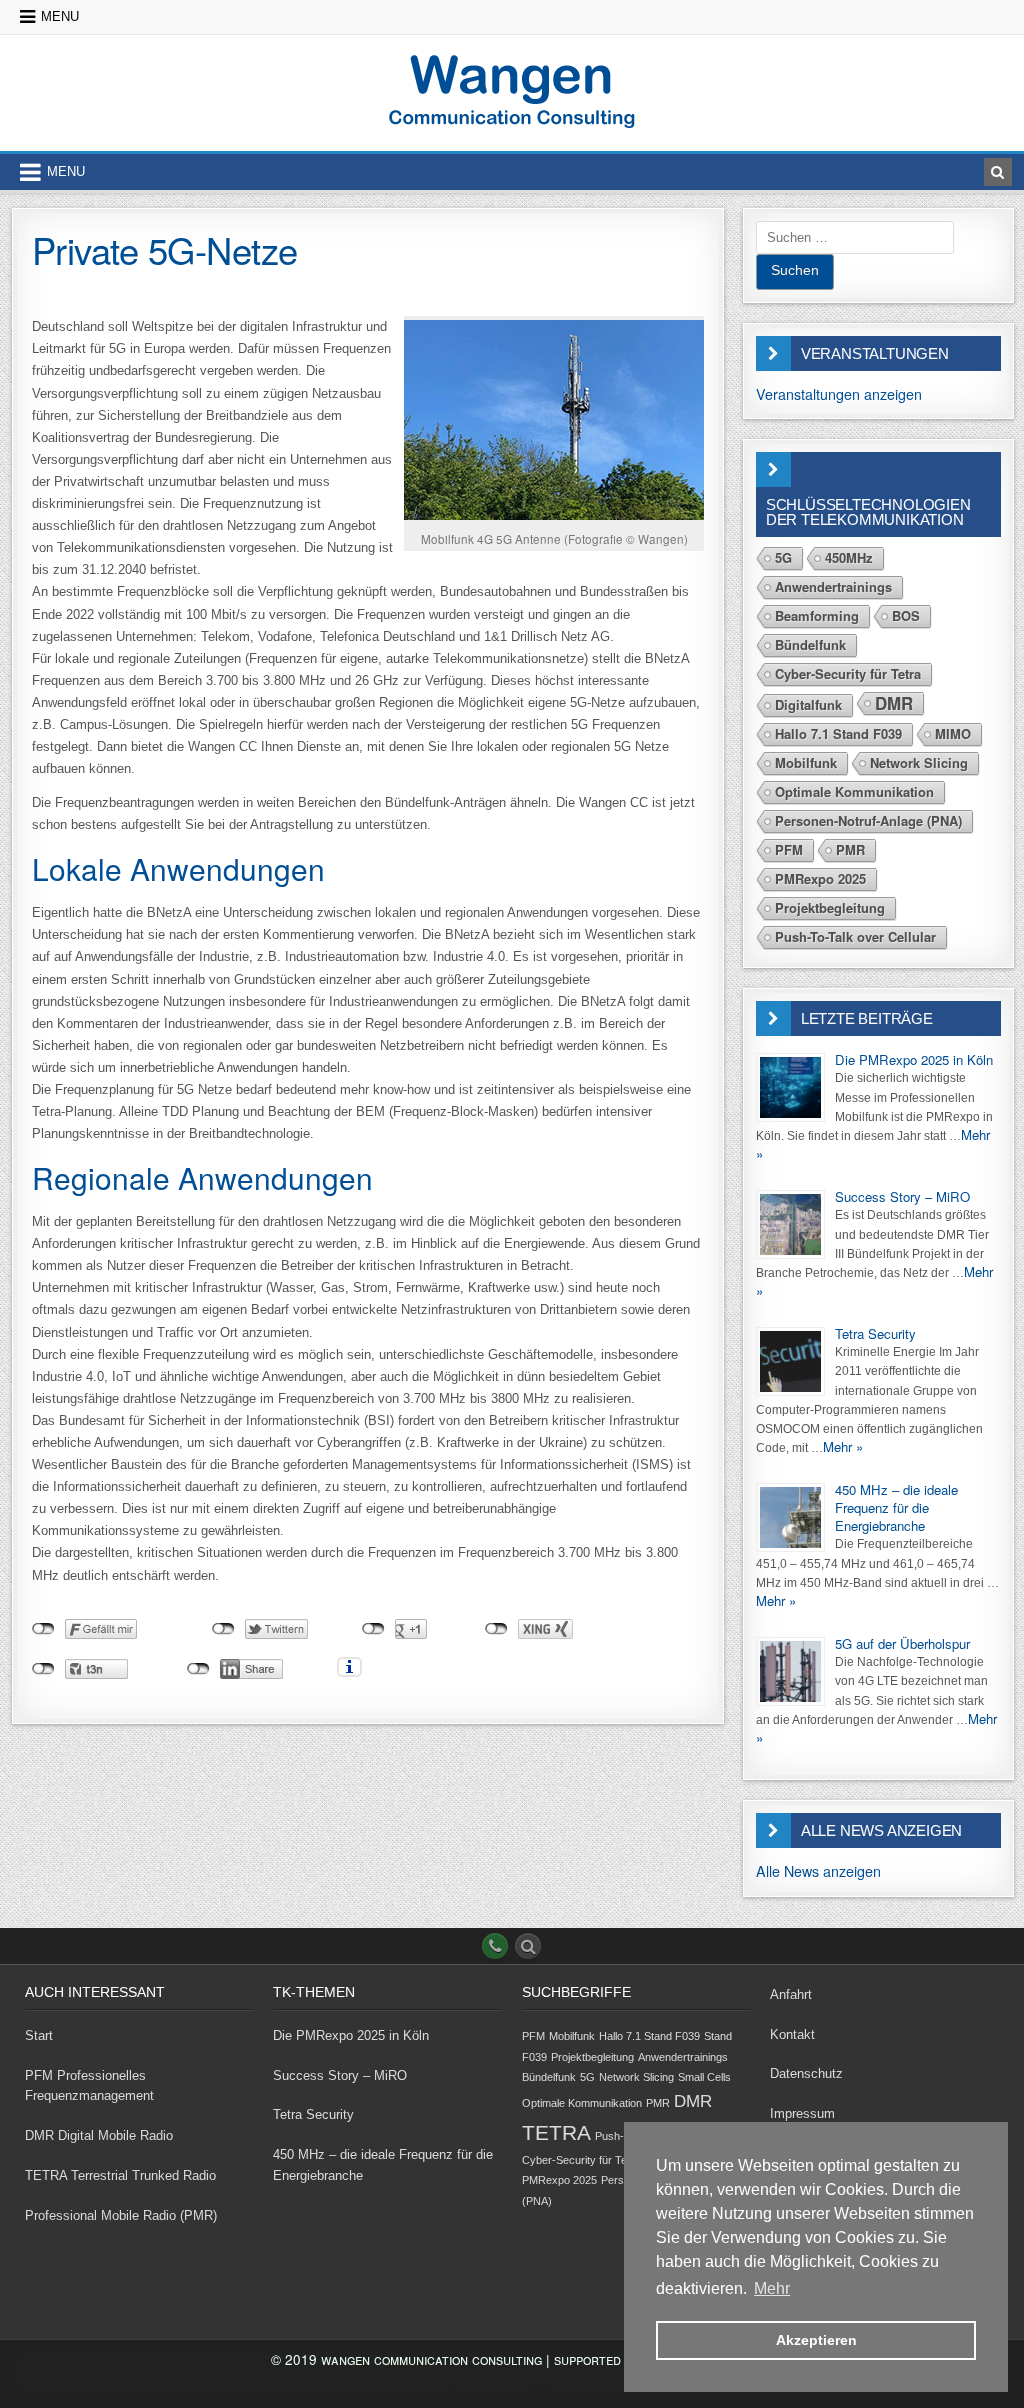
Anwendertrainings (833, 586)
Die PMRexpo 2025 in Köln (914, 1059)
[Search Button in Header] (998, 172)
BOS (906, 615)
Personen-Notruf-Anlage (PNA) (868, 820)
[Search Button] (528, 1946)
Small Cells (704, 2077)
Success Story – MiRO (902, 1196)
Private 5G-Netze (165, 249)
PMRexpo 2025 (820, 878)
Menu (60, 16)
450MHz (849, 557)
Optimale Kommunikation (854, 791)
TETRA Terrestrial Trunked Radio (120, 2175)
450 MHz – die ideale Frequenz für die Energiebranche (896, 1507)
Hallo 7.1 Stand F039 (838, 733)
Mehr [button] (772, 2288)
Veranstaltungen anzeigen (839, 394)
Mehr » (843, 1446)
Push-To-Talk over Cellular (855, 936)
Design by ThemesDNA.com (512, 2388)
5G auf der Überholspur (902, 1643)
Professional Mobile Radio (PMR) (121, 2215)
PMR (850, 849)
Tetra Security (875, 1333)
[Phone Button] (495, 1946)
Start (39, 2035)
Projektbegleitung (830, 907)
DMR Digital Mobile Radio (99, 2135)
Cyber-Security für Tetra (848, 673)
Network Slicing (919, 762)
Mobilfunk (806, 762)
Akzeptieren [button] (816, 2340)
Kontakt (792, 2034)
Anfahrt (791, 1994)
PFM (789, 849)
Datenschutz (806, 2073)
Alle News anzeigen (818, 1871)
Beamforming (817, 615)
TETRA (556, 2133)
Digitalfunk (808, 704)
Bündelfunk (810, 644)
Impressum (802, 2113)
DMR (894, 703)
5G (783, 557)
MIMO (953, 733)
